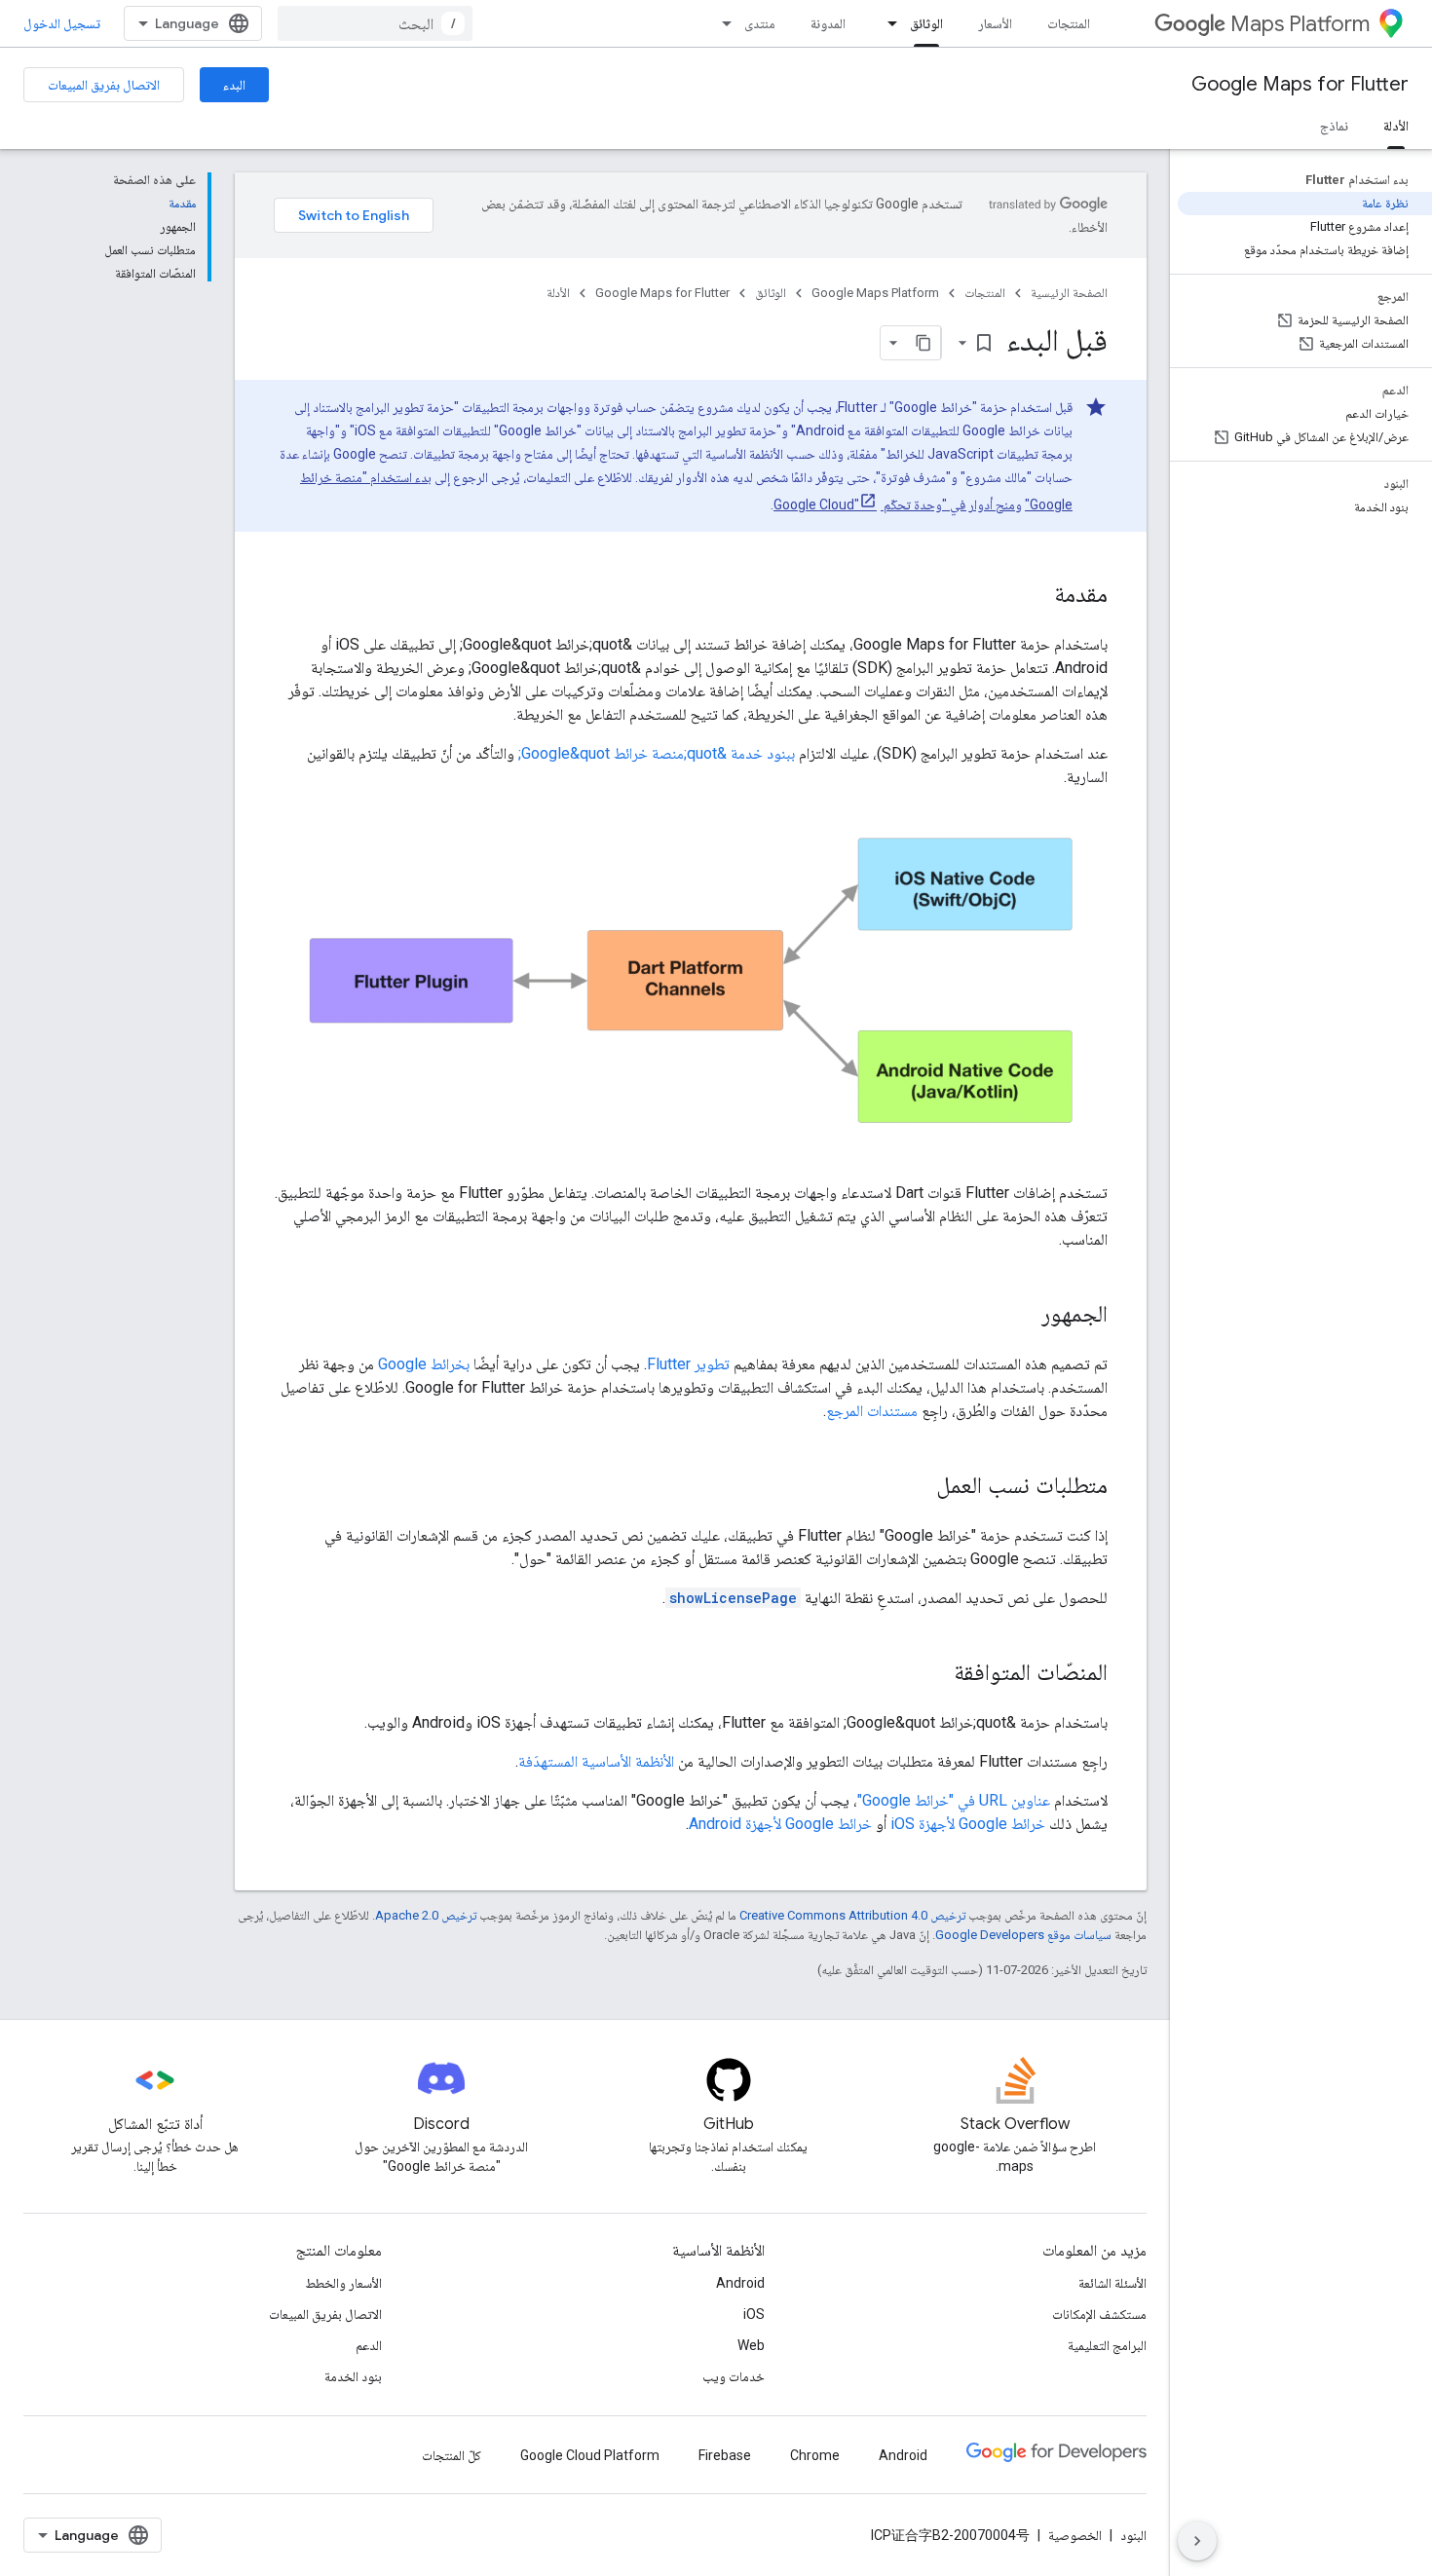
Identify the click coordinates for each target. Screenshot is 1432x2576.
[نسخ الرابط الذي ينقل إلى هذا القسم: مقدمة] (1035, 596)
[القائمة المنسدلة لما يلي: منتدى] (721, 23)
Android (740, 2283)
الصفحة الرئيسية (1069, 293)
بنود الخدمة (353, 2376)
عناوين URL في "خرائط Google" (954, 1800)
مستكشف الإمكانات (1099, 2314)
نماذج (1334, 126)
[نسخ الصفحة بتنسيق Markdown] (923, 343)
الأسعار (995, 23)
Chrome (815, 2455)
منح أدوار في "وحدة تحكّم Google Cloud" (894, 504)
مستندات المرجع (872, 1411)
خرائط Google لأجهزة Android (780, 1824)
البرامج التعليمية (1107, 2345)
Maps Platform (1300, 24)
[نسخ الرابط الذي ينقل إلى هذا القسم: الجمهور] (1022, 1316)
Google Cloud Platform (590, 2455)
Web (751, 2345)
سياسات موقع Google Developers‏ (1023, 1935)
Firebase (725, 2455)
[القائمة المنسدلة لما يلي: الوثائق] (886, 23)
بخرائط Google (424, 1364)
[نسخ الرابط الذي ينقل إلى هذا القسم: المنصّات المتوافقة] (934, 1674)
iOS (754, 2314)
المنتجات (1069, 23)
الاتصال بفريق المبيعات (104, 85)
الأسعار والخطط (343, 2283)
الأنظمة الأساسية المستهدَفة (596, 1761)
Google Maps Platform (875, 293)
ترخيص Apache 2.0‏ (426, 1915)
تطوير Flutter (688, 1364)
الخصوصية (1075, 2535)
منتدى (760, 23)
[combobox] (375, 23)
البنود (1133, 2535)
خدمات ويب (734, 2376)
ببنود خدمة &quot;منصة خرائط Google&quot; (657, 753)
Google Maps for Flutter (1300, 84)
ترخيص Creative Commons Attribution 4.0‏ (852, 1915)
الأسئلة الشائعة (1112, 2283)
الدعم (369, 2345)
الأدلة (1396, 126)
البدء (234, 85)
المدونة (828, 23)
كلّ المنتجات (452, 2455)
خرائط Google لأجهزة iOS (968, 1824)
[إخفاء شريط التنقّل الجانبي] (1197, 2541)
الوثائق (926, 23)
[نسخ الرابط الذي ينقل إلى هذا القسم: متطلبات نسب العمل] (917, 1487)
